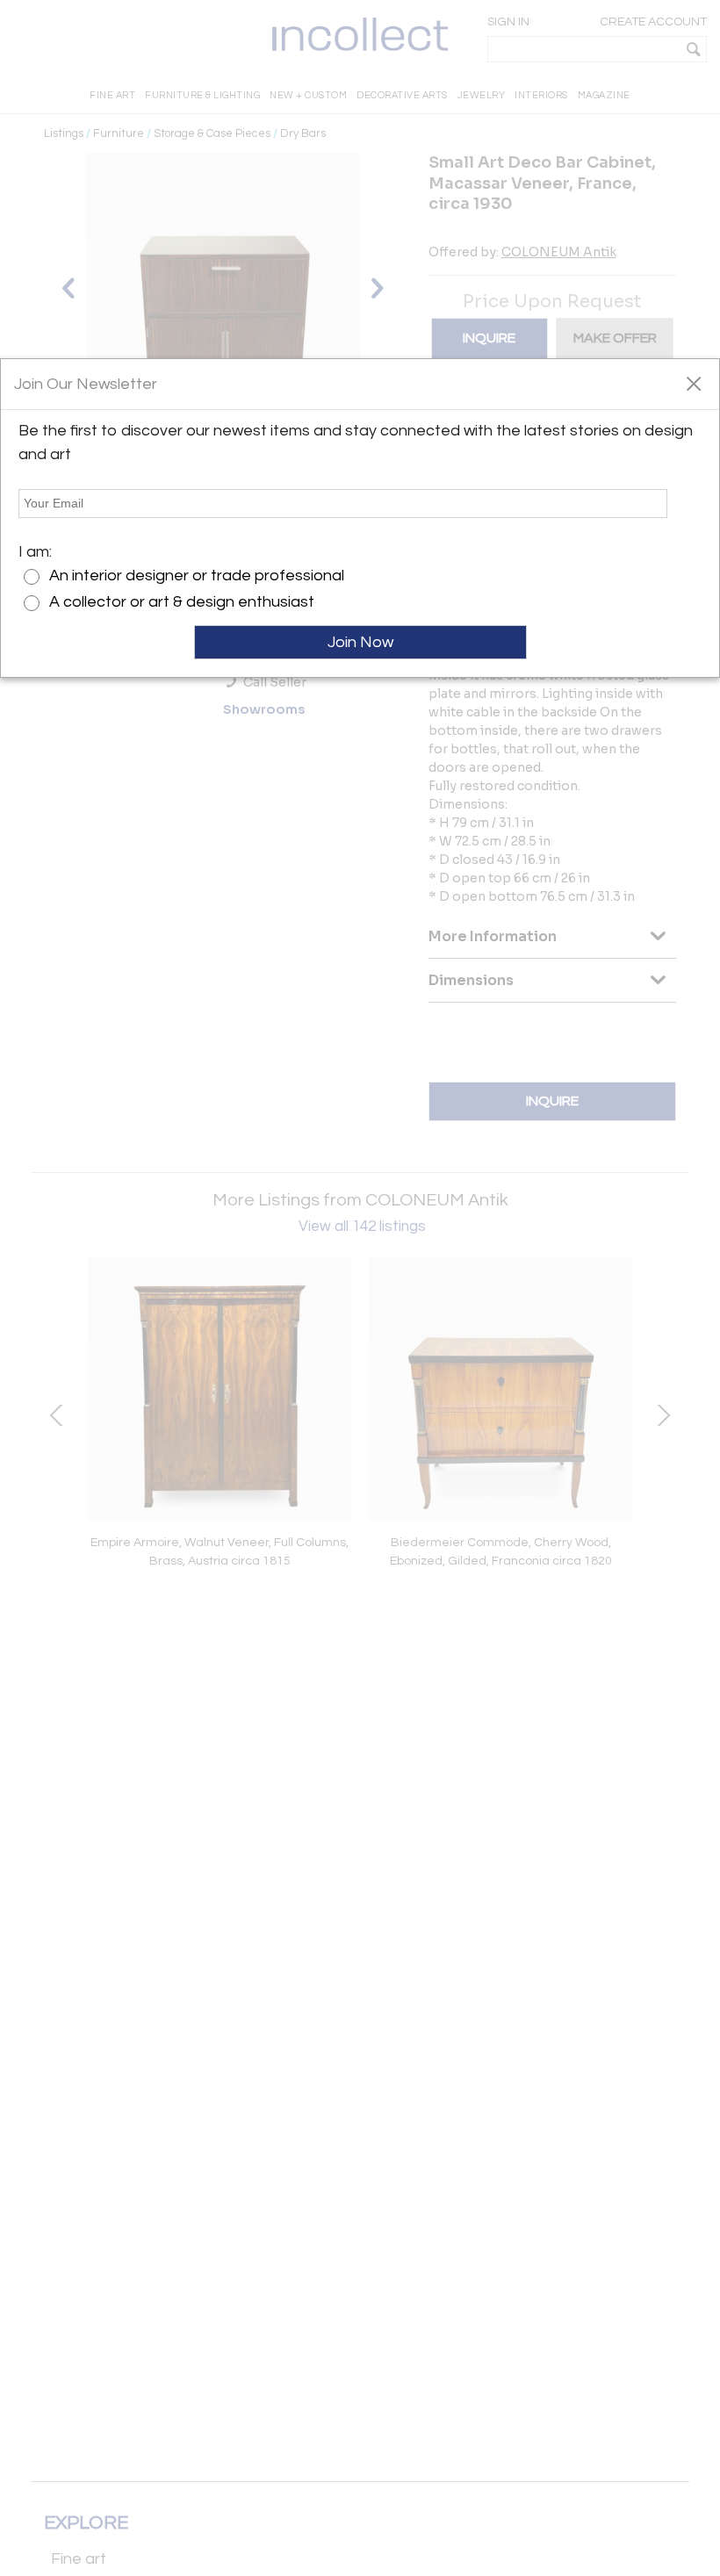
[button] (693, 383)
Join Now (360, 642)
